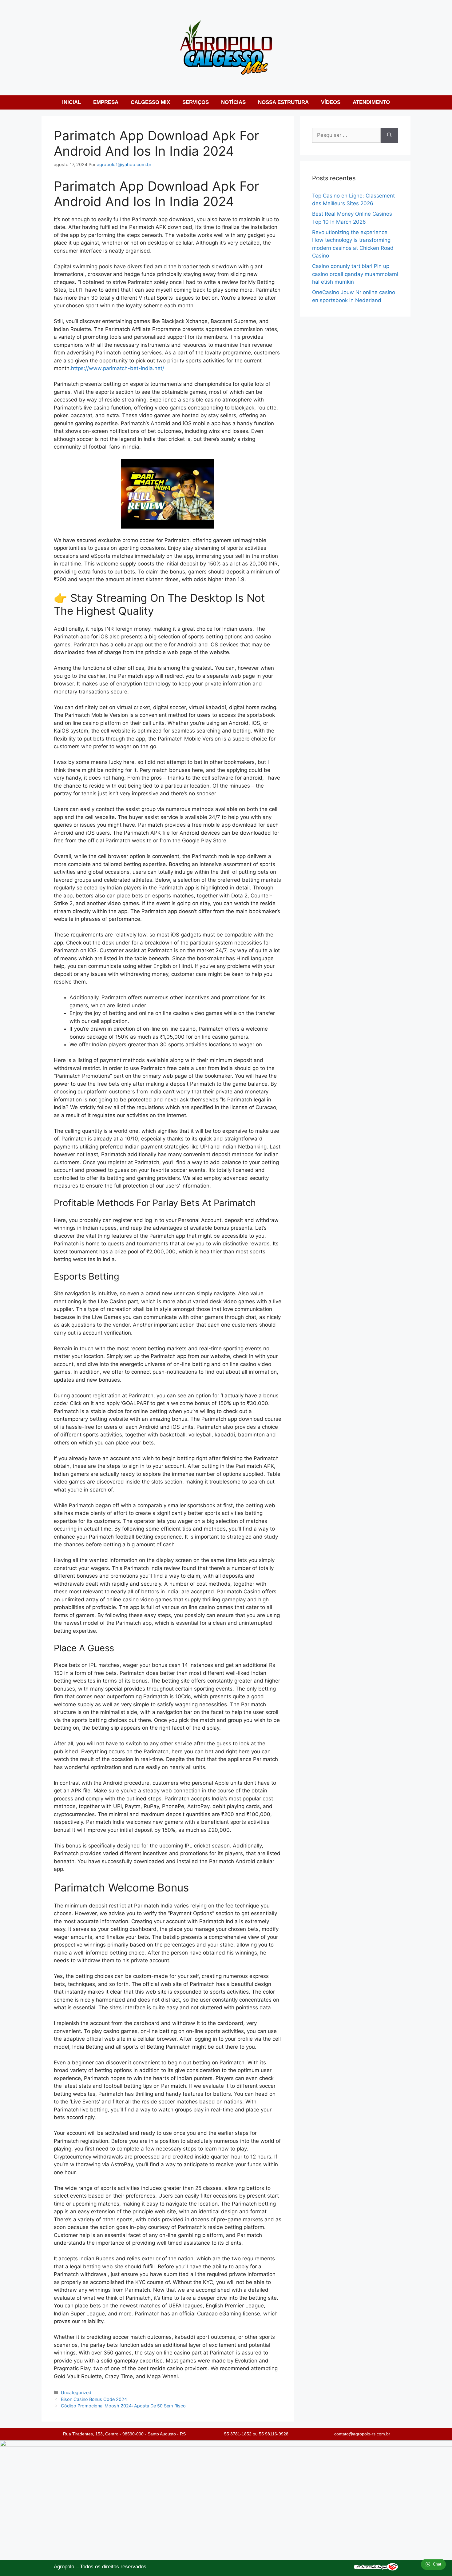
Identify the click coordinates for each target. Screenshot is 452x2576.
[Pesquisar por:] (346, 135)
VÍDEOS (331, 102)
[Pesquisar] (389, 135)
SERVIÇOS (196, 102)
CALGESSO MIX (150, 102)
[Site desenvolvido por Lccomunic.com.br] (376, 2569)
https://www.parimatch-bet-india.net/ (118, 368)
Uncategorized (76, 2392)
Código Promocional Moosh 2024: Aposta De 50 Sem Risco (123, 2406)
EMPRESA (106, 102)
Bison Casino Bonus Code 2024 (94, 2399)
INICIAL (71, 102)
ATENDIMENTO (371, 102)
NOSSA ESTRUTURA (283, 102)
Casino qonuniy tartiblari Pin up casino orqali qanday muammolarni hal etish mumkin (355, 274)
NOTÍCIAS (233, 102)
